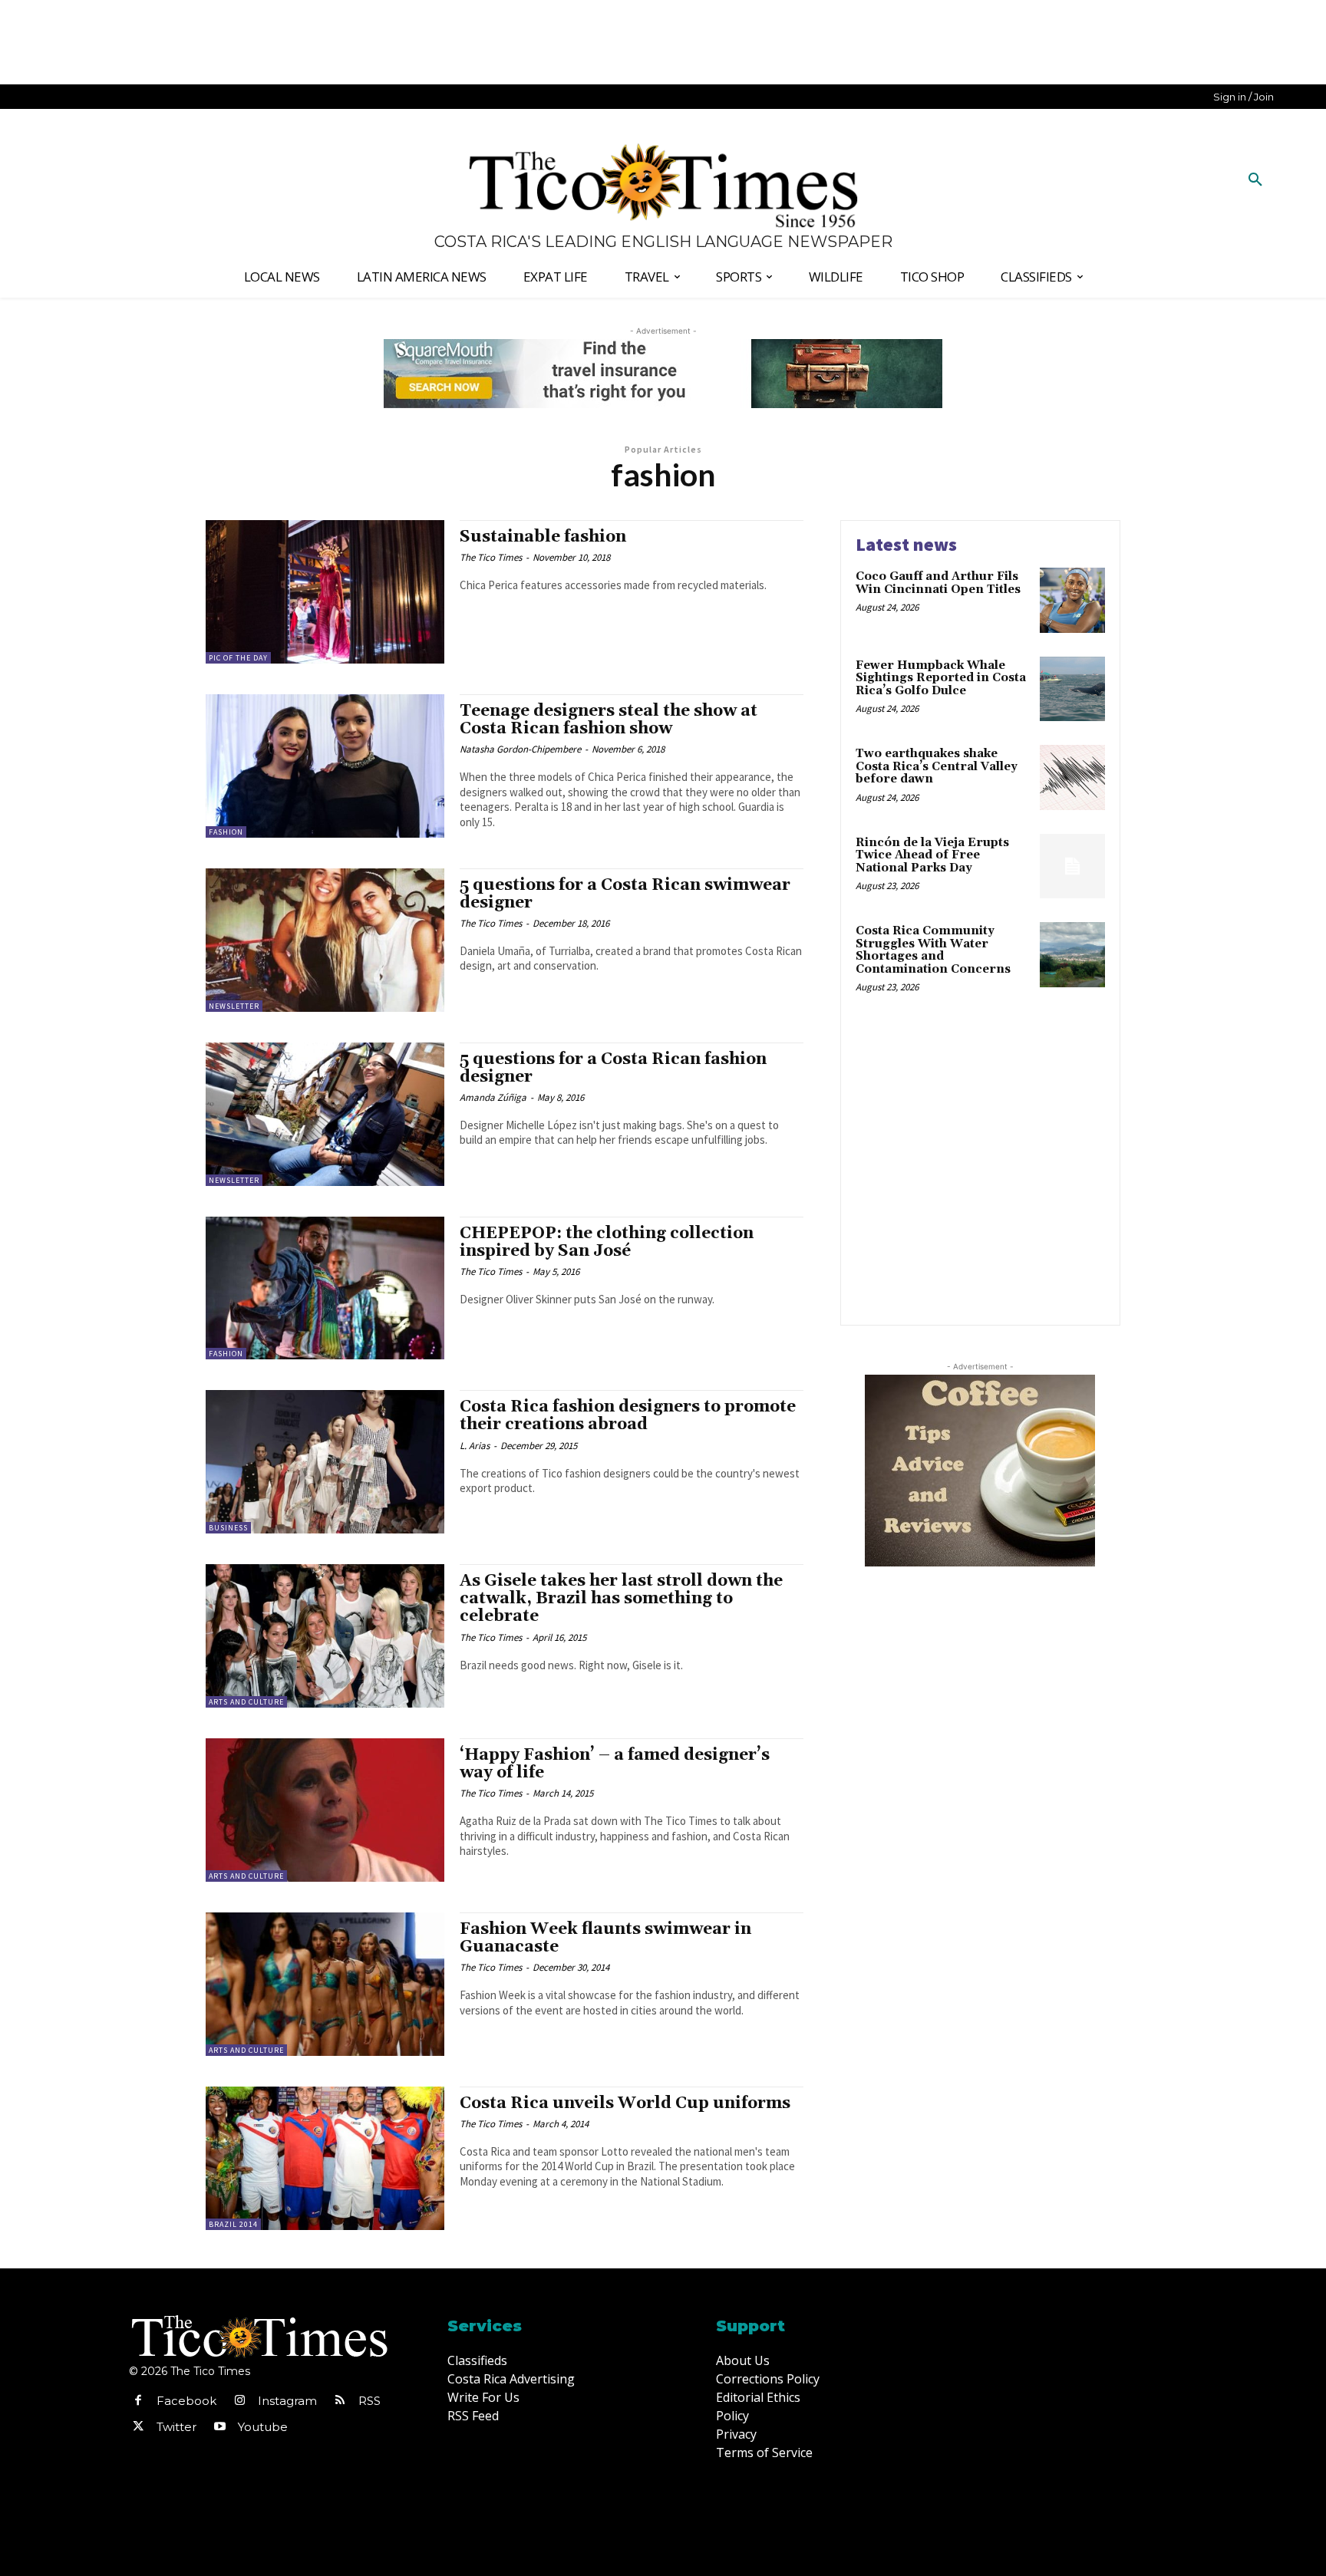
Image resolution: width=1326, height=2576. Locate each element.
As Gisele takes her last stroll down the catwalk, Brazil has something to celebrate (621, 1599)
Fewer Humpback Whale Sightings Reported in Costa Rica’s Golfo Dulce (941, 678)
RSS (369, 2401)
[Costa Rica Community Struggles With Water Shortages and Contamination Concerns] (1072, 955)
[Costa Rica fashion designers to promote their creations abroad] (325, 1462)
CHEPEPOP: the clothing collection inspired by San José (607, 1242)
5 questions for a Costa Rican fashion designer (613, 1068)
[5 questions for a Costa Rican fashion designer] (325, 1114)
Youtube (263, 2427)
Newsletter (234, 1006)
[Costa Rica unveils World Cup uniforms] (325, 2158)
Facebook (186, 2401)
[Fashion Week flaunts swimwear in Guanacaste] (325, 1984)
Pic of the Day (238, 658)
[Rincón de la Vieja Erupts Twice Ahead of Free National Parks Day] (1072, 866)
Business (228, 1528)
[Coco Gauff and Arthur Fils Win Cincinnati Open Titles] (1072, 600)
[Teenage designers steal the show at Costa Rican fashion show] (325, 766)
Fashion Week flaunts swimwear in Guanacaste (605, 1938)
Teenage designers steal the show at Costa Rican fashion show (609, 720)
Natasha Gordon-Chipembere (520, 749)
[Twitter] (138, 2427)
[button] (1255, 180)
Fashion (226, 832)
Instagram (287, 2401)
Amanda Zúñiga (493, 1097)
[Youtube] (219, 2427)
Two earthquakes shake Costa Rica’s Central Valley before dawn (937, 766)
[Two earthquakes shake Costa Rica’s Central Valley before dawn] (1072, 777)
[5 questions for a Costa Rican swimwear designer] (325, 940)
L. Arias (475, 1446)
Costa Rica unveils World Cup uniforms (625, 2103)
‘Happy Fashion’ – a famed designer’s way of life (615, 1764)
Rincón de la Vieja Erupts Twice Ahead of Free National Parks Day (932, 855)
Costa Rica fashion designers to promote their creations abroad (628, 1416)
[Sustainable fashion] (325, 592)
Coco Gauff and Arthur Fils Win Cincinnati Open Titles (938, 583)
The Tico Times (491, 557)
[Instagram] (239, 2401)
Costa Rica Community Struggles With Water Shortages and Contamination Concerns (933, 950)
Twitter (176, 2427)
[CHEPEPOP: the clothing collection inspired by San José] (325, 1288)
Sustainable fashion (543, 537)
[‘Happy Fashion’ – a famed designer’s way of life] (325, 1810)
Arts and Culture (246, 1702)
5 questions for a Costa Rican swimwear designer (625, 894)
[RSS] (340, 2401)
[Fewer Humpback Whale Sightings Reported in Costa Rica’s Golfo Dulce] (1072, 689)
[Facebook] (138, 2401)
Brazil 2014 (233, 2224)
